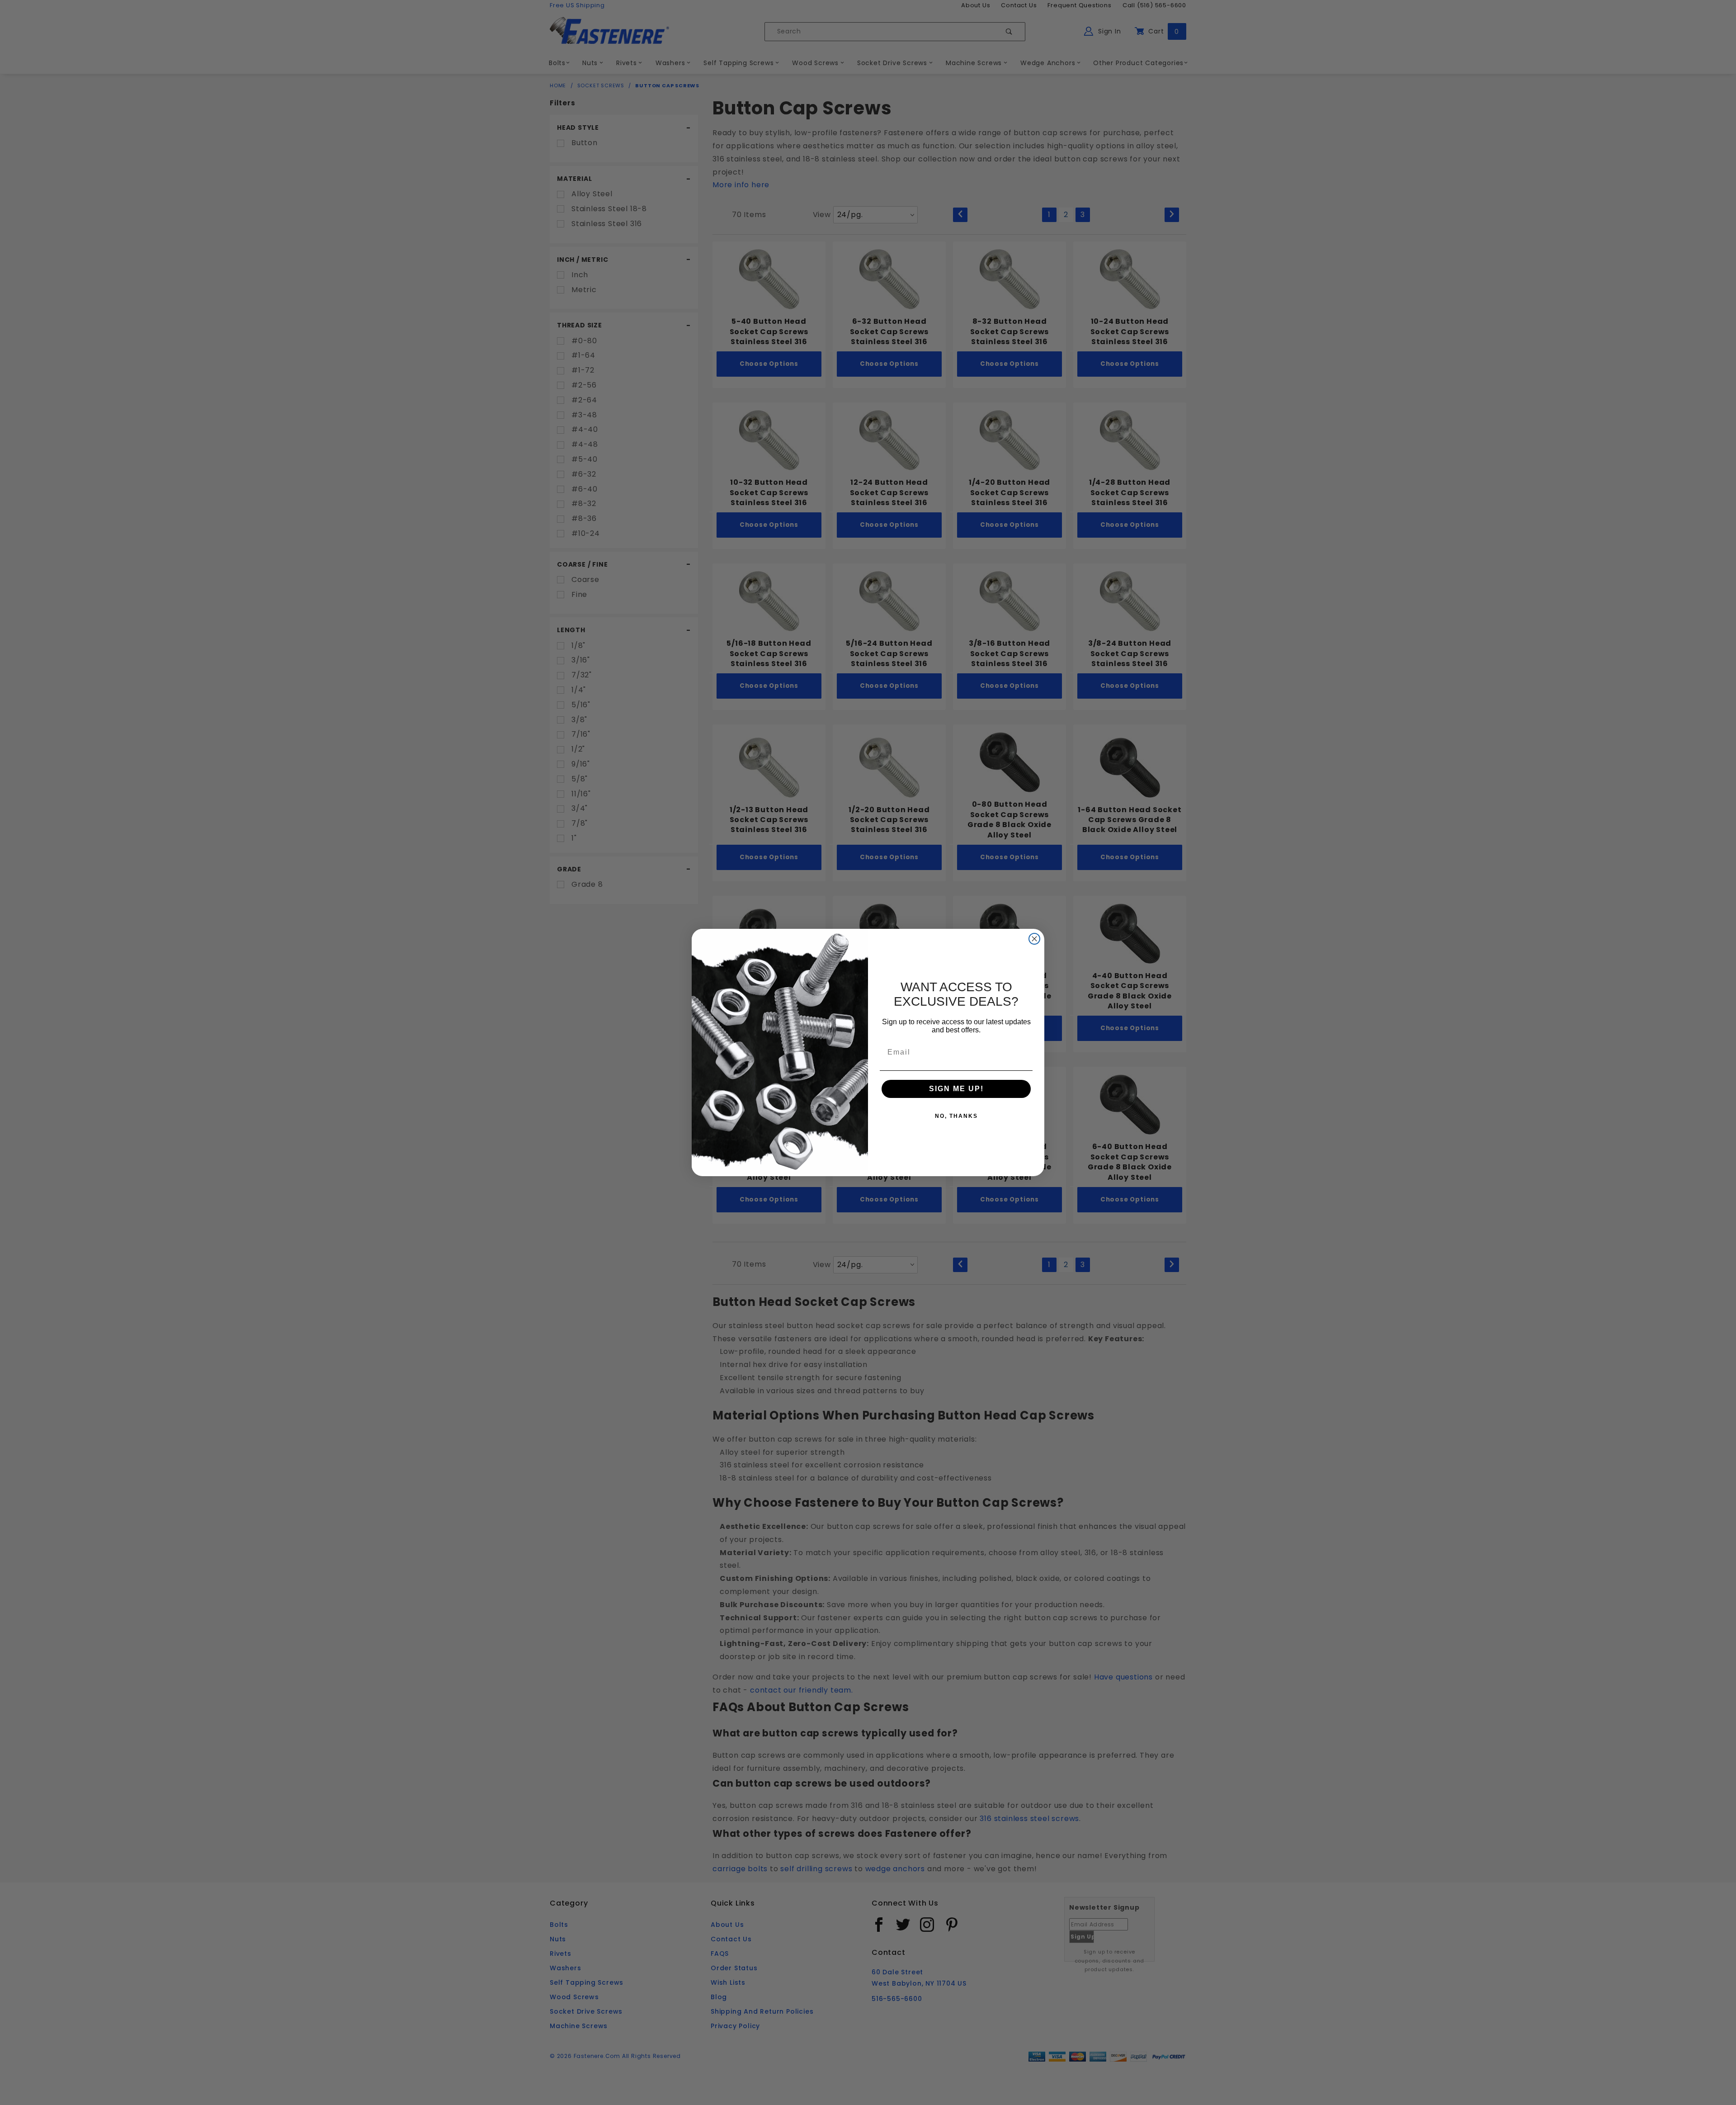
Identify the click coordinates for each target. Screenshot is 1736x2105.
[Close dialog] (1034, 939)
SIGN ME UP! (956, 1089)
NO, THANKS (956, 1116)
